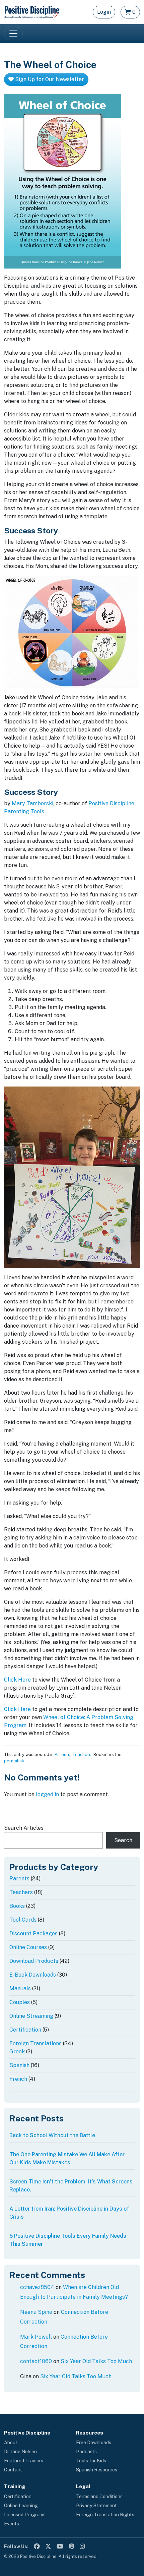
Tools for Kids (91, 2461)
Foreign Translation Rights (105, 2515)
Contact (13, 2470)
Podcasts (86, 2452)
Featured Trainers (24, 2461)
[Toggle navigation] (13, 34)
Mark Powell (36, 2337)
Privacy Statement (96, 2506)
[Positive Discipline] (32, 12)
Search (123, 1840)
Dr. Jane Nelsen (20, 2452)
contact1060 (36, 2361)
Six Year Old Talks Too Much (96, 2361)
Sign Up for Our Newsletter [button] (49, 79)
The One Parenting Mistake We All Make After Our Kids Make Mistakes (67, 2158)
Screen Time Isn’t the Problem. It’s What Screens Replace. (71, 2186)
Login (104, 12)
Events (12, 2524)
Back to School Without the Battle (52, 2135)
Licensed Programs (25, 2515)
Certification (18, 2497)
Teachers (82, 1754)
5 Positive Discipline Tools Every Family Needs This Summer (68, 2240)
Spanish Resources (97, 2470)
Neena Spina (36, 2312)
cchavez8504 (37, 2287)
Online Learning (21, 2506)
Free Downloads (94, 2443)
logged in (47, 1794)
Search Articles (24, 1828)
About (11, 2443)
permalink (14, 1761)
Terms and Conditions (99, 2497)
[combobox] (53, 1840)
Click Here (17, 1680)
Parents (62, 1754)
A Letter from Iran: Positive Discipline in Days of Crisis (69, 2213)
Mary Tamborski (32, 803)
